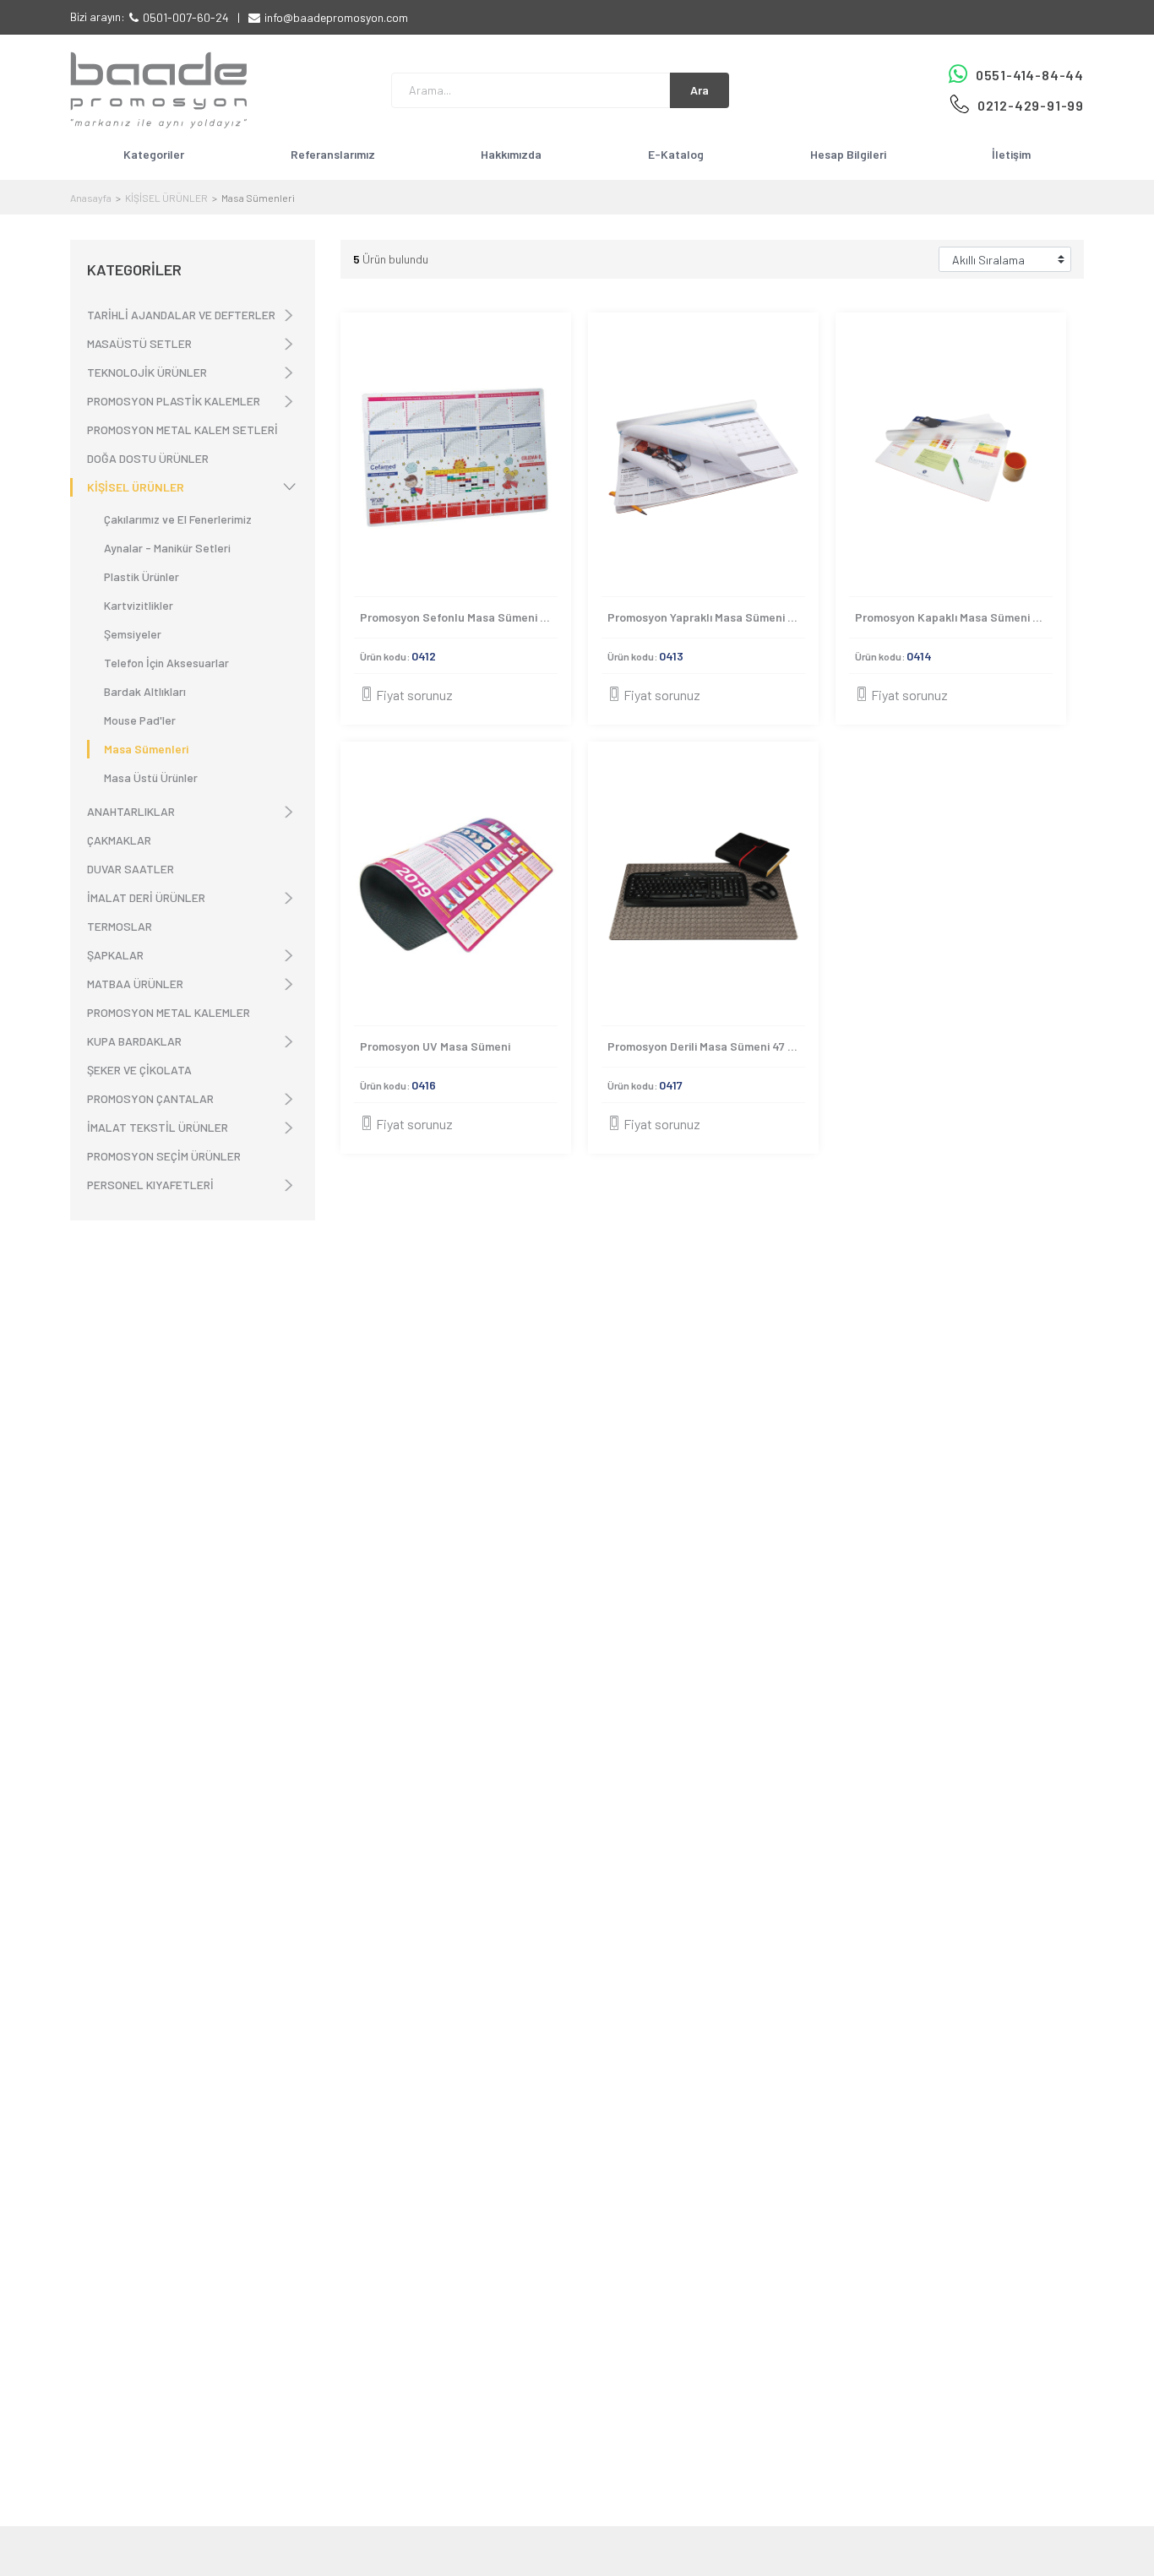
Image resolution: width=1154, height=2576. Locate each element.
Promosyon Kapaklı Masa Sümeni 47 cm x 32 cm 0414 (954, 617)
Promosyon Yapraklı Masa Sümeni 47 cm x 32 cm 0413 (706, 617)
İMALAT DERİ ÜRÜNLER (146, 897)
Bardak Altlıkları (145, 691)
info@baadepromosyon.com (336, 17)
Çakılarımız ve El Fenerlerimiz (178, 519)
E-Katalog (676, 154)
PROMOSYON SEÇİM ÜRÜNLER (164, 1156)
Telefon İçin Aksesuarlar (166, 663)
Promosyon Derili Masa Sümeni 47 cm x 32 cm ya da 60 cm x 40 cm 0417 (706, 1046)
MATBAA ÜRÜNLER (135, 984)
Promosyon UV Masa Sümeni (435, 1046)
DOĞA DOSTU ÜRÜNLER (148, 458)
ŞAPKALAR (115, 955)
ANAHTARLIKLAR (131, 811)
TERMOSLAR (120, 926)
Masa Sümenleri (146, 749)
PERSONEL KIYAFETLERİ (150, 1185)
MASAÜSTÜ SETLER (139, 343)
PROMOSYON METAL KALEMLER (169, 1012)
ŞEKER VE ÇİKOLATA (139, 1070)
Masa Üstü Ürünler (151, 777)
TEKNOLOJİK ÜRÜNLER (147, 372)
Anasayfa (91, 198)
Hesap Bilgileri (848, 154)
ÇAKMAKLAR (119, 840)
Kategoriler (154, 154)
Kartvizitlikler (139, 605)
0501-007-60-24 (186, 17)
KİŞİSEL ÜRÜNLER (166, 198)
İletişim (1011, 154)
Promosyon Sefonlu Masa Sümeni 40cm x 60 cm (459, 617)
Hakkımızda (511, 154)
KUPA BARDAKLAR (134, 1041)
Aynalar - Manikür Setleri (167, 548)
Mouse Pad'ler (140, 720)
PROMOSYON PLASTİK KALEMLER (174, 401)
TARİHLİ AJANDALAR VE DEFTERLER (181, 315)
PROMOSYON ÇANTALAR (150, 1098)
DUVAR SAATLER (131, 869)
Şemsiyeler (133, 634)
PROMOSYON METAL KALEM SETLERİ (182, 429)
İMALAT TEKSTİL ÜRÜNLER (158, 1127)
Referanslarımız (333, 154)
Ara (699, 90)
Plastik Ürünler (142, 576)
